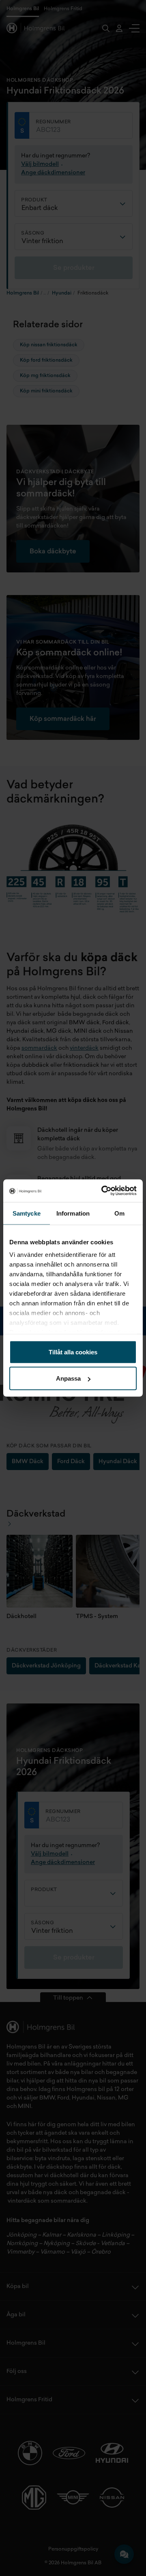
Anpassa (68, 1378)
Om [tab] (119, 1213)
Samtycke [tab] (27, 1213)
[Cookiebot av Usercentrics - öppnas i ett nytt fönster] (103, 1191)
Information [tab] (73, 1213)
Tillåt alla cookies (73, 1352)
